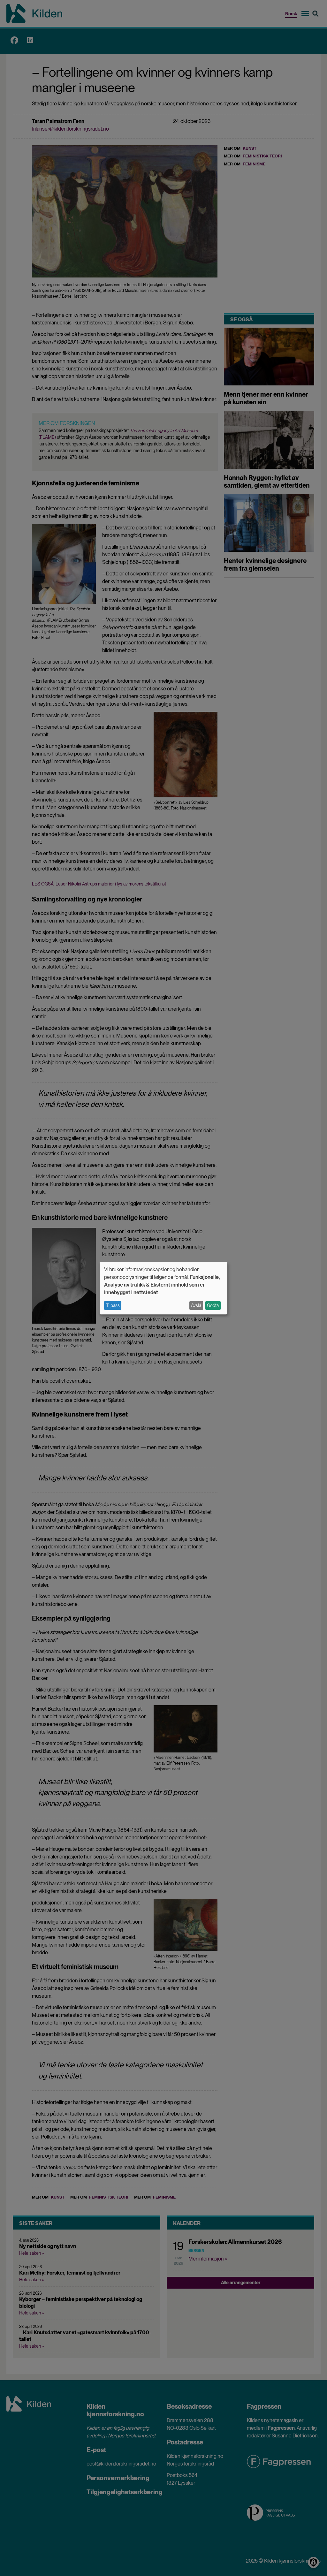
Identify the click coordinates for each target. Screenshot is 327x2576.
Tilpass (113, 1305)
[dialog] (163, 1288)
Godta (213, 1305)
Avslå (196, 1305)
